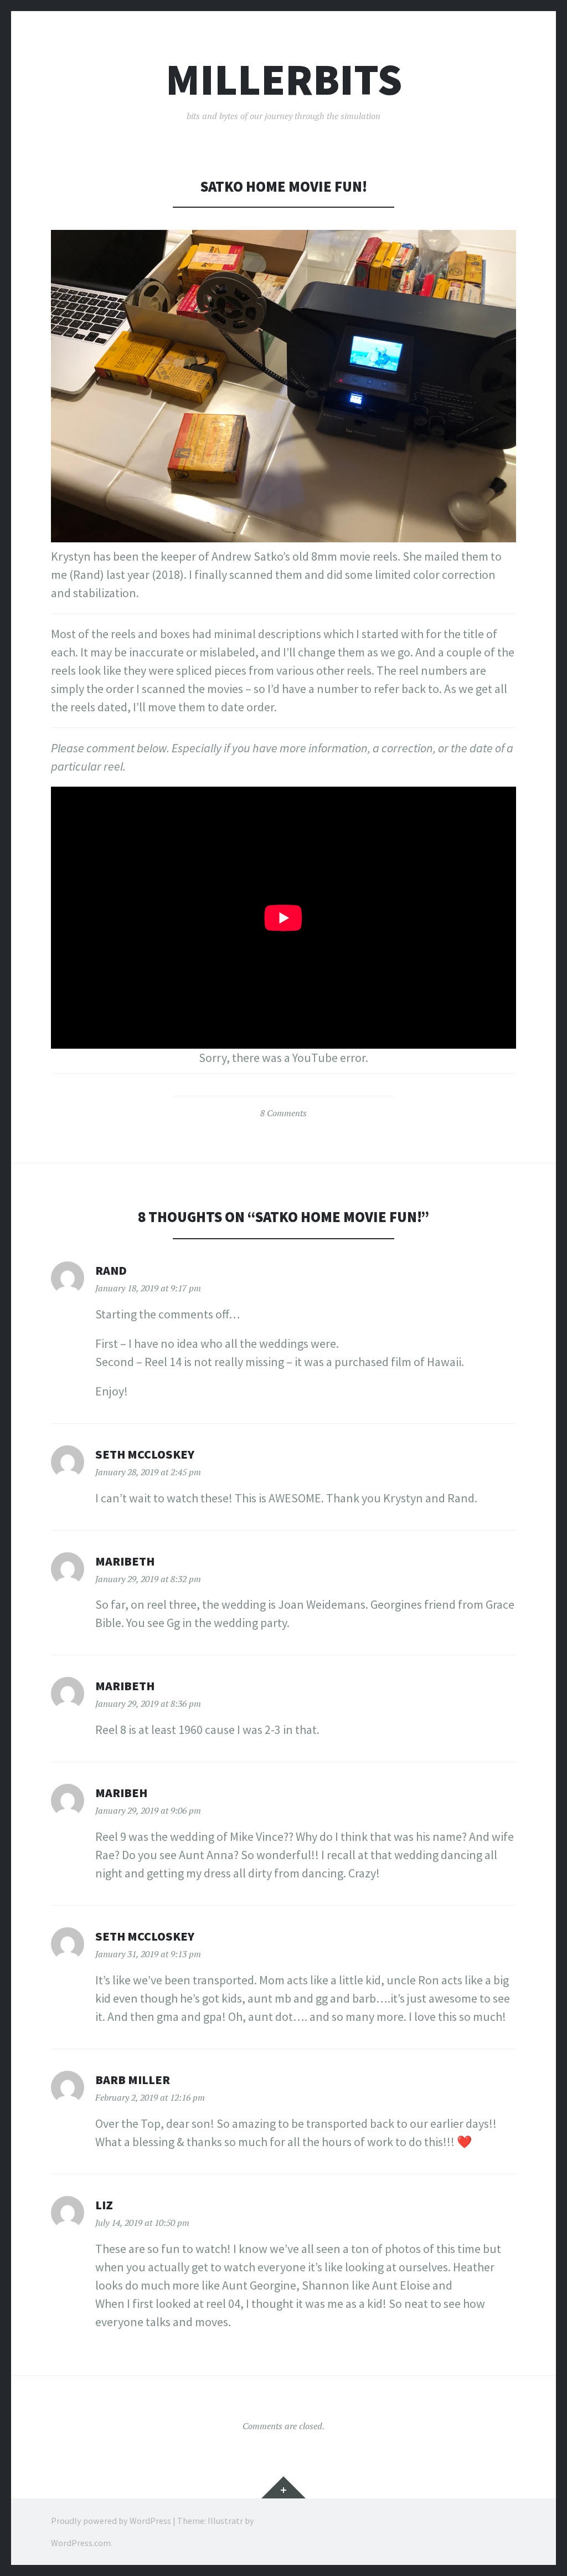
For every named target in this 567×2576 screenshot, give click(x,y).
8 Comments (283, 1113)
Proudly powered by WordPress (111, 2521)
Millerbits (284, 79)
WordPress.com (81, 2543)
